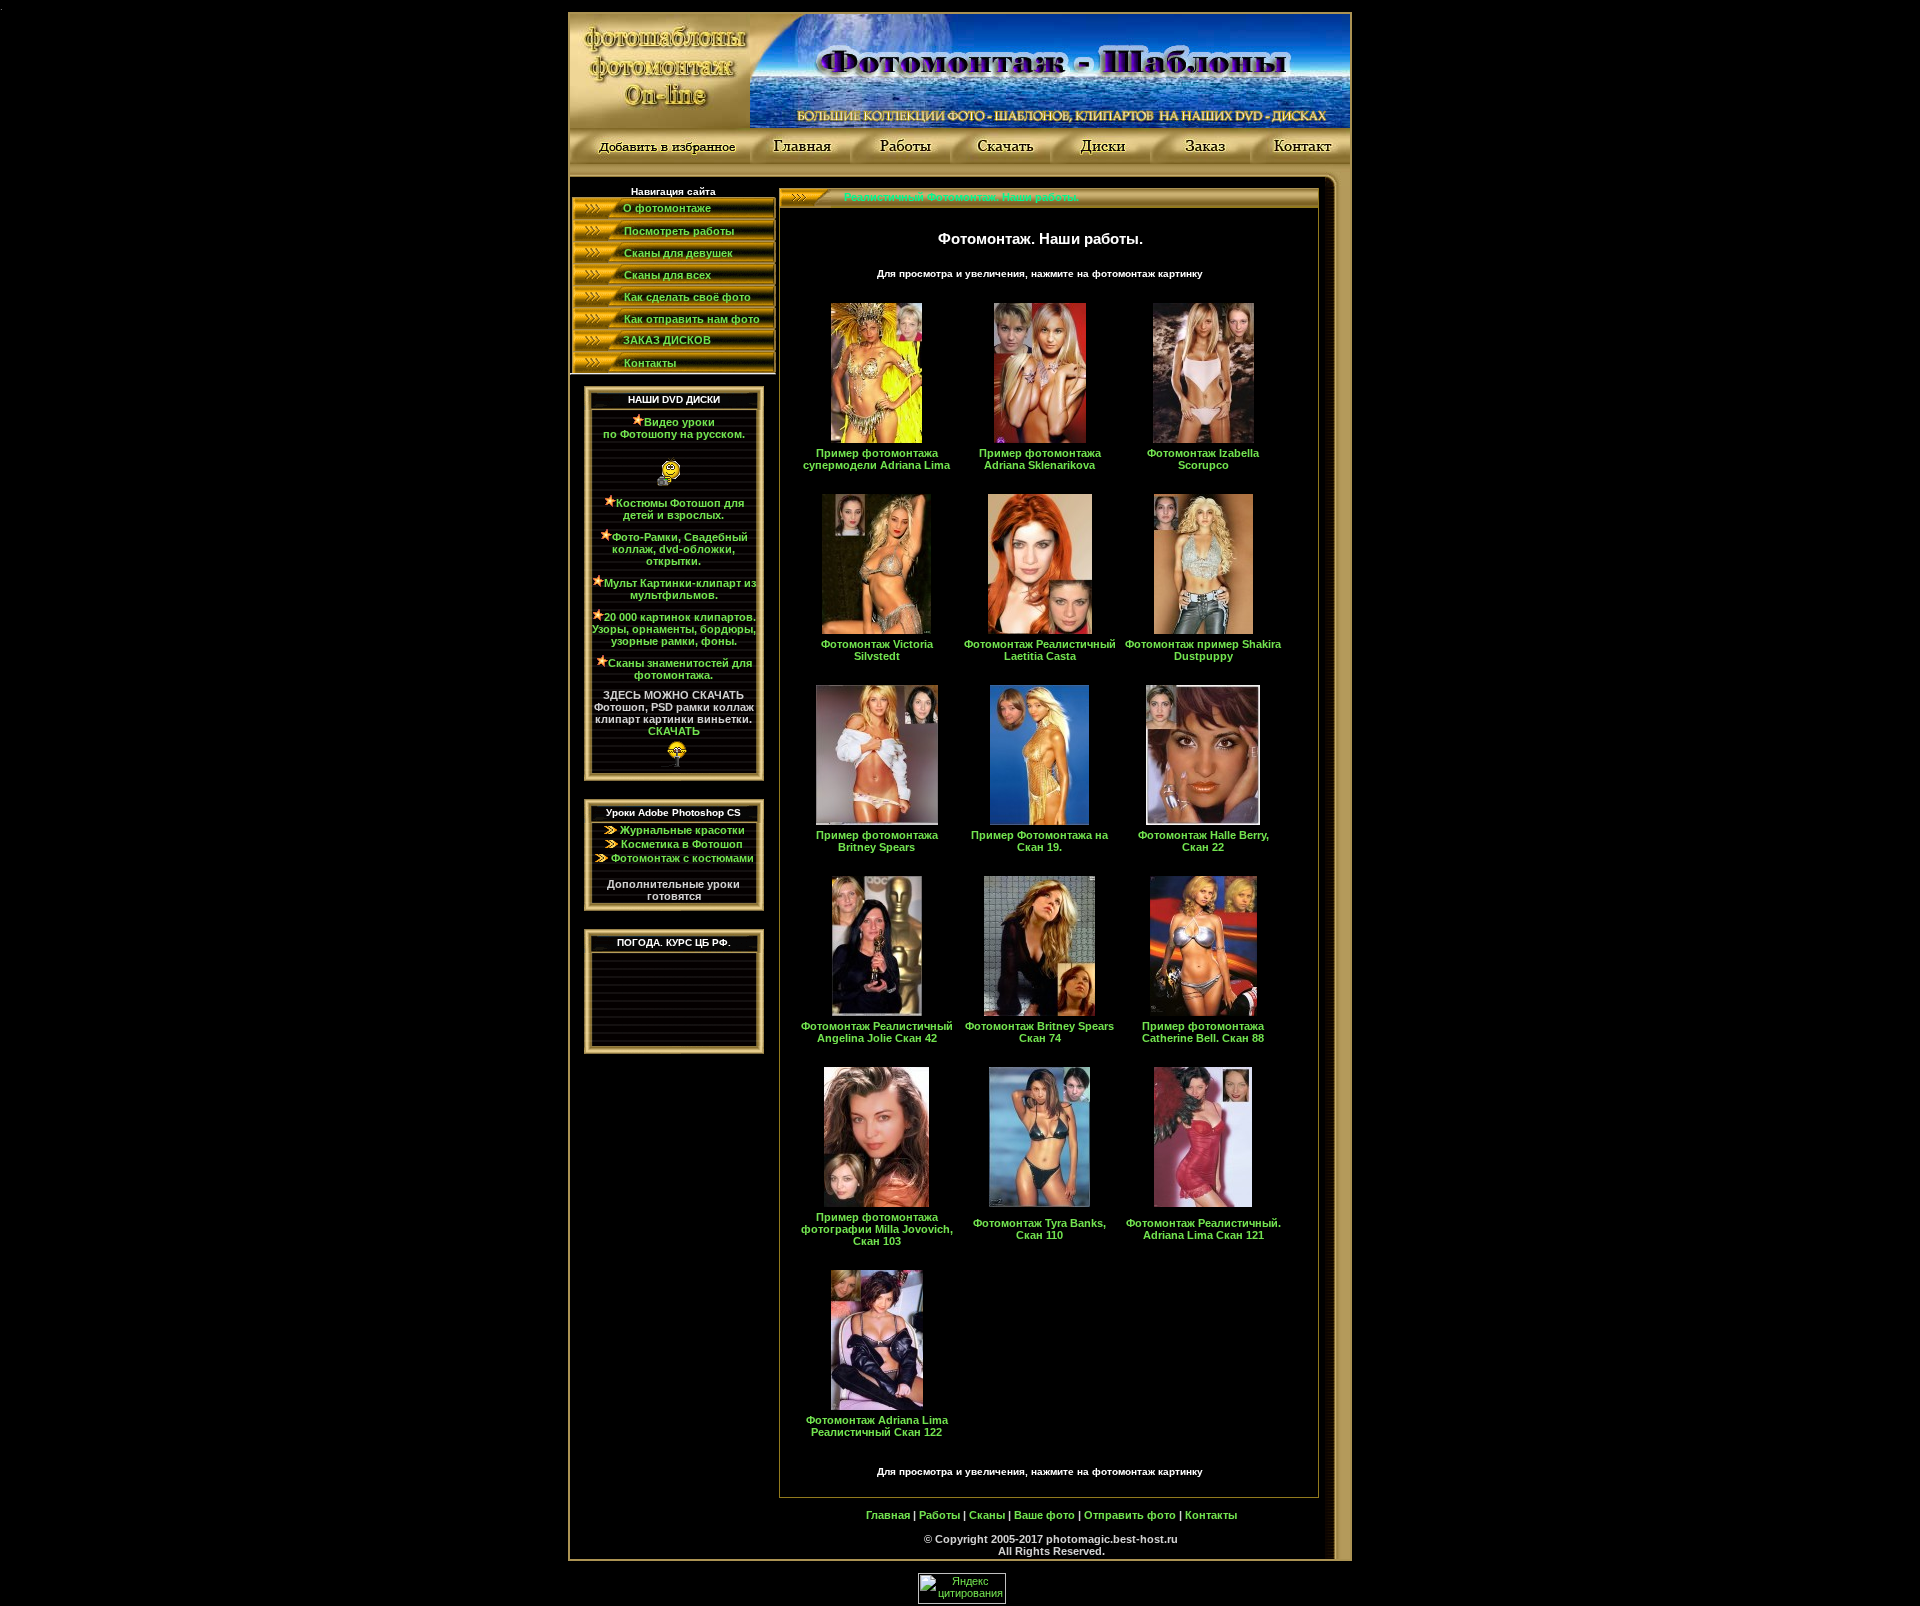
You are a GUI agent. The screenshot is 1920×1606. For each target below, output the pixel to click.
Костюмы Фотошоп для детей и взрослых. (680, 509)
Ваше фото (1044, 1515)
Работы (939, 1515)
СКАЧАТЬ (674, 731)
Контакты (1211, 1515)
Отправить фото (1130, 1515)
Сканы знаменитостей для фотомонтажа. (680, 669)
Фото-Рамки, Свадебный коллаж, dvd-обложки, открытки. (680, 549)
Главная (888, 1515)
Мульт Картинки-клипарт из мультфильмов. (680, 589)
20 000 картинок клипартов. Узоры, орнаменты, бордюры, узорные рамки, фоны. (674, 629)
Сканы (987, 1515)
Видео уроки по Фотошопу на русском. (674, 428)
